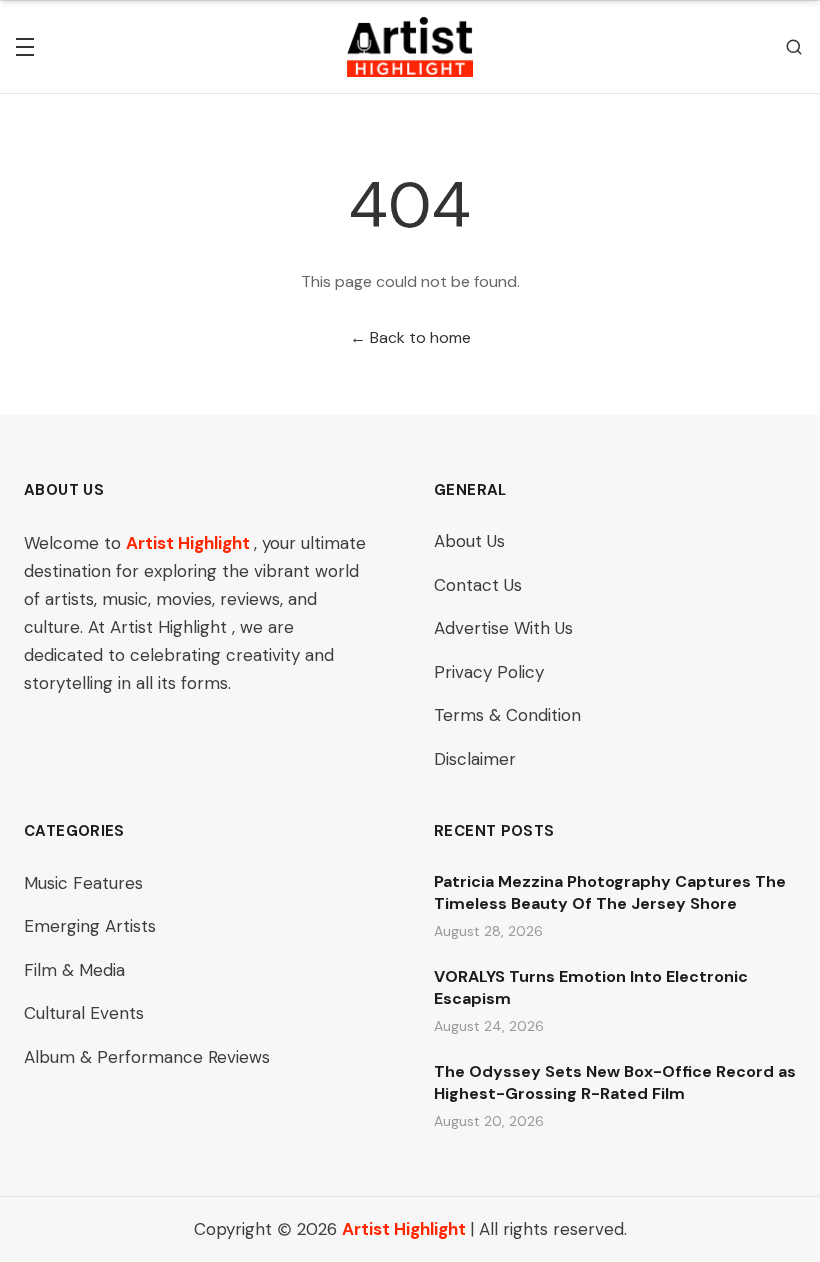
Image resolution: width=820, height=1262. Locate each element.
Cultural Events (84, 1013)
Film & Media (74, 970)
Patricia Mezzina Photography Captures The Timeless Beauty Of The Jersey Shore (610, 892)
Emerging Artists (90, 926)
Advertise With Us (503, 628)
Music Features (83, 883)
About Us (469, 541)
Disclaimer (475, 759)
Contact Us (478, 585)
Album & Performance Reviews (147, 1057)
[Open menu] (25, 47)
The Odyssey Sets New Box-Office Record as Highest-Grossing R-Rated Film (615, 1082)
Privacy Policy (489, 672)
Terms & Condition (507, 715)
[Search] (794, 47)
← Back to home (410, 337)
